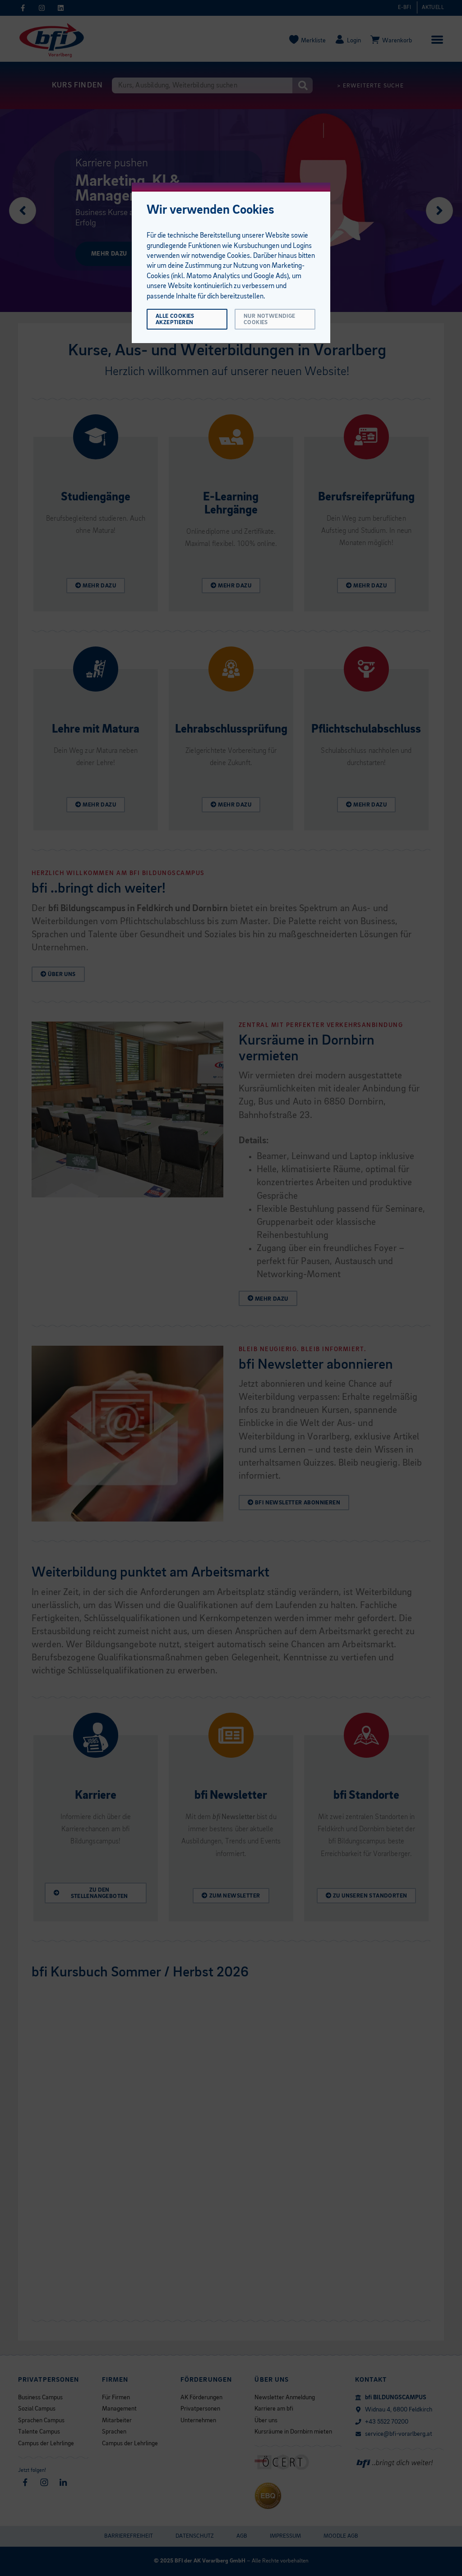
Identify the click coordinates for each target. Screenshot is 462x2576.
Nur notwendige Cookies (270, 319)
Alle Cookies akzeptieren (175, 319)
